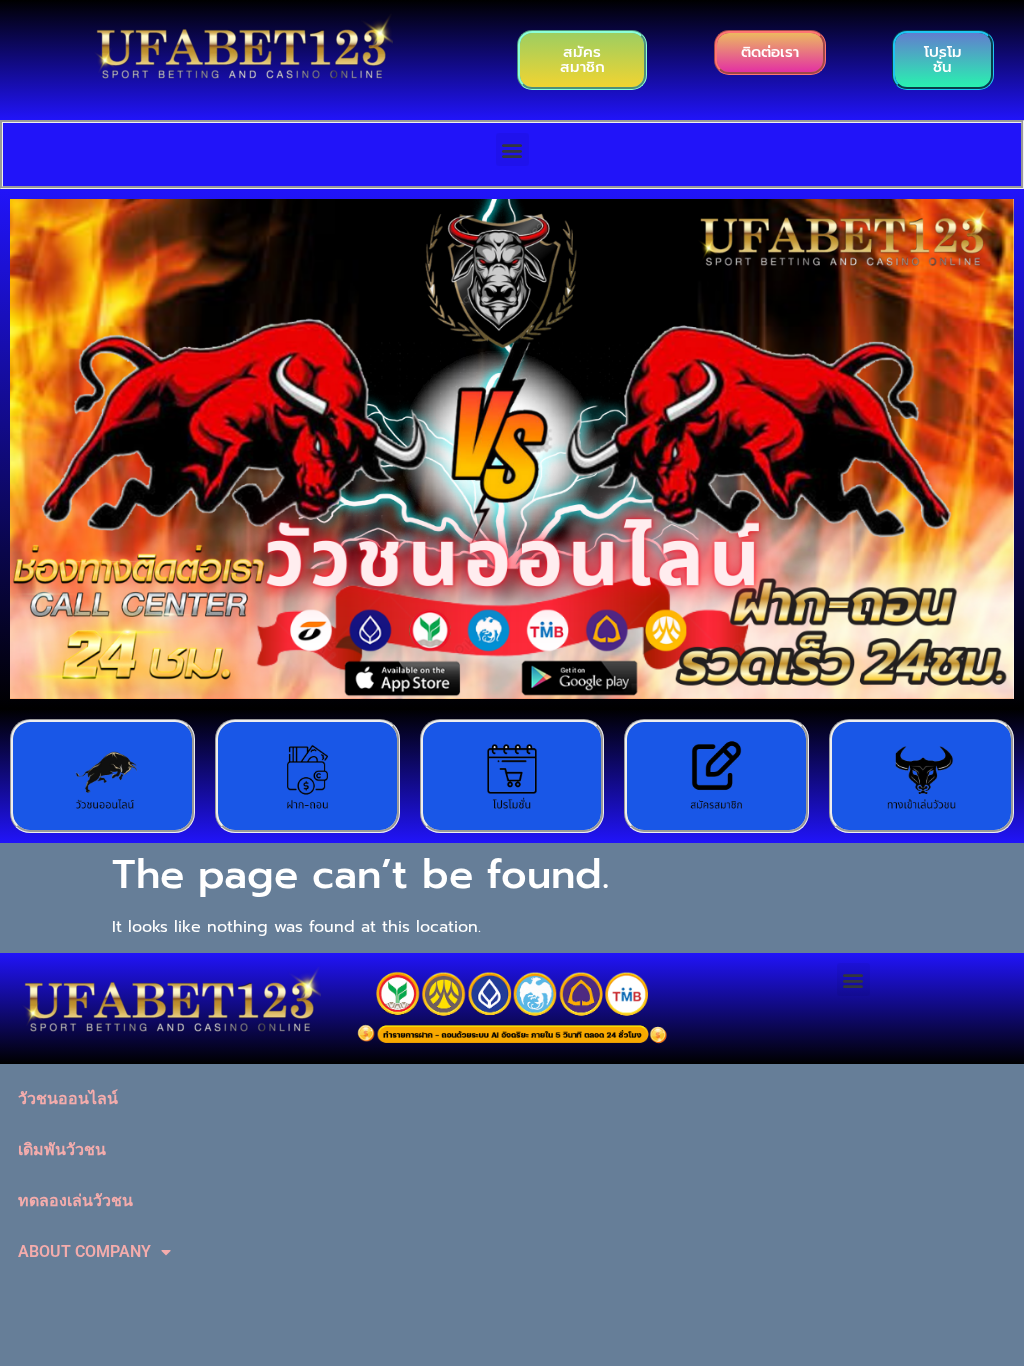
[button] (512, 149)
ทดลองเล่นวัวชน (75, 1200)
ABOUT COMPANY (84, 1251)
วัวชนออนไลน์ (68, 1098)
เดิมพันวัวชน (62, 1149)
